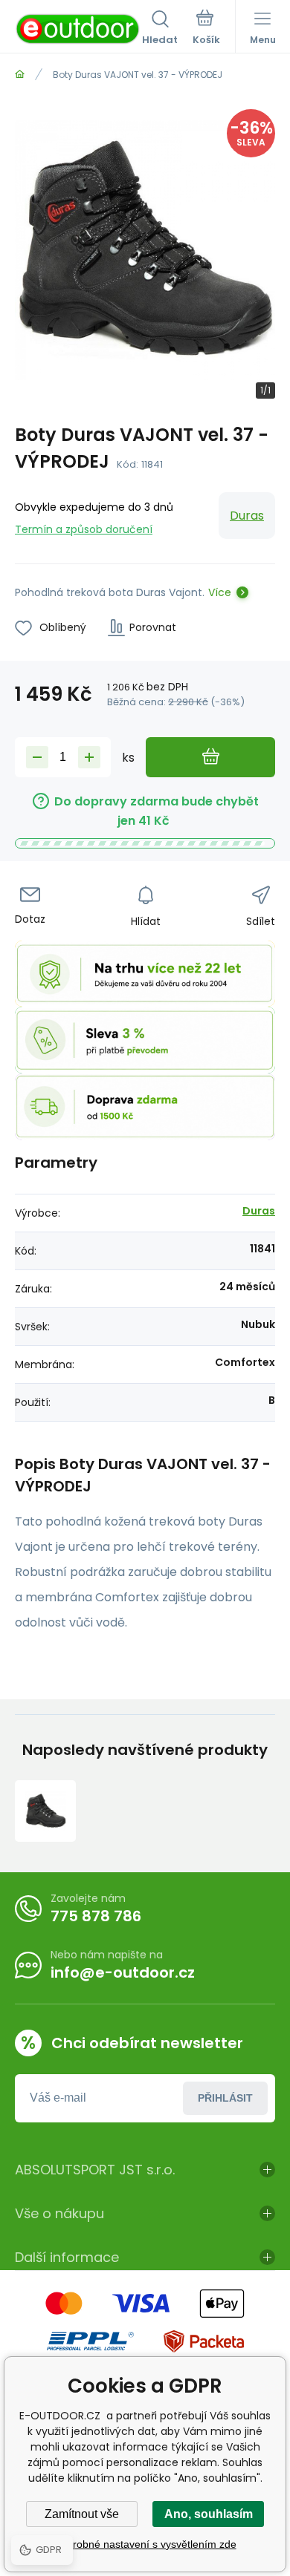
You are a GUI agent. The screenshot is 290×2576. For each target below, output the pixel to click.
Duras (247, 516)
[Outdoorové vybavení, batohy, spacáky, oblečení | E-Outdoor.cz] (20, 75)
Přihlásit (225, 2098)
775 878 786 (96, 1916)
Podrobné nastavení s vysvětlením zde (145, 2544)
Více (220, 592)
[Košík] (206, 29)
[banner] (78, 29)
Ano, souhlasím (209, 2514)
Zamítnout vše (82, 2514)
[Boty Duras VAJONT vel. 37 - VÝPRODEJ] (45, 1811)
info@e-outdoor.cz (123, 1972)
